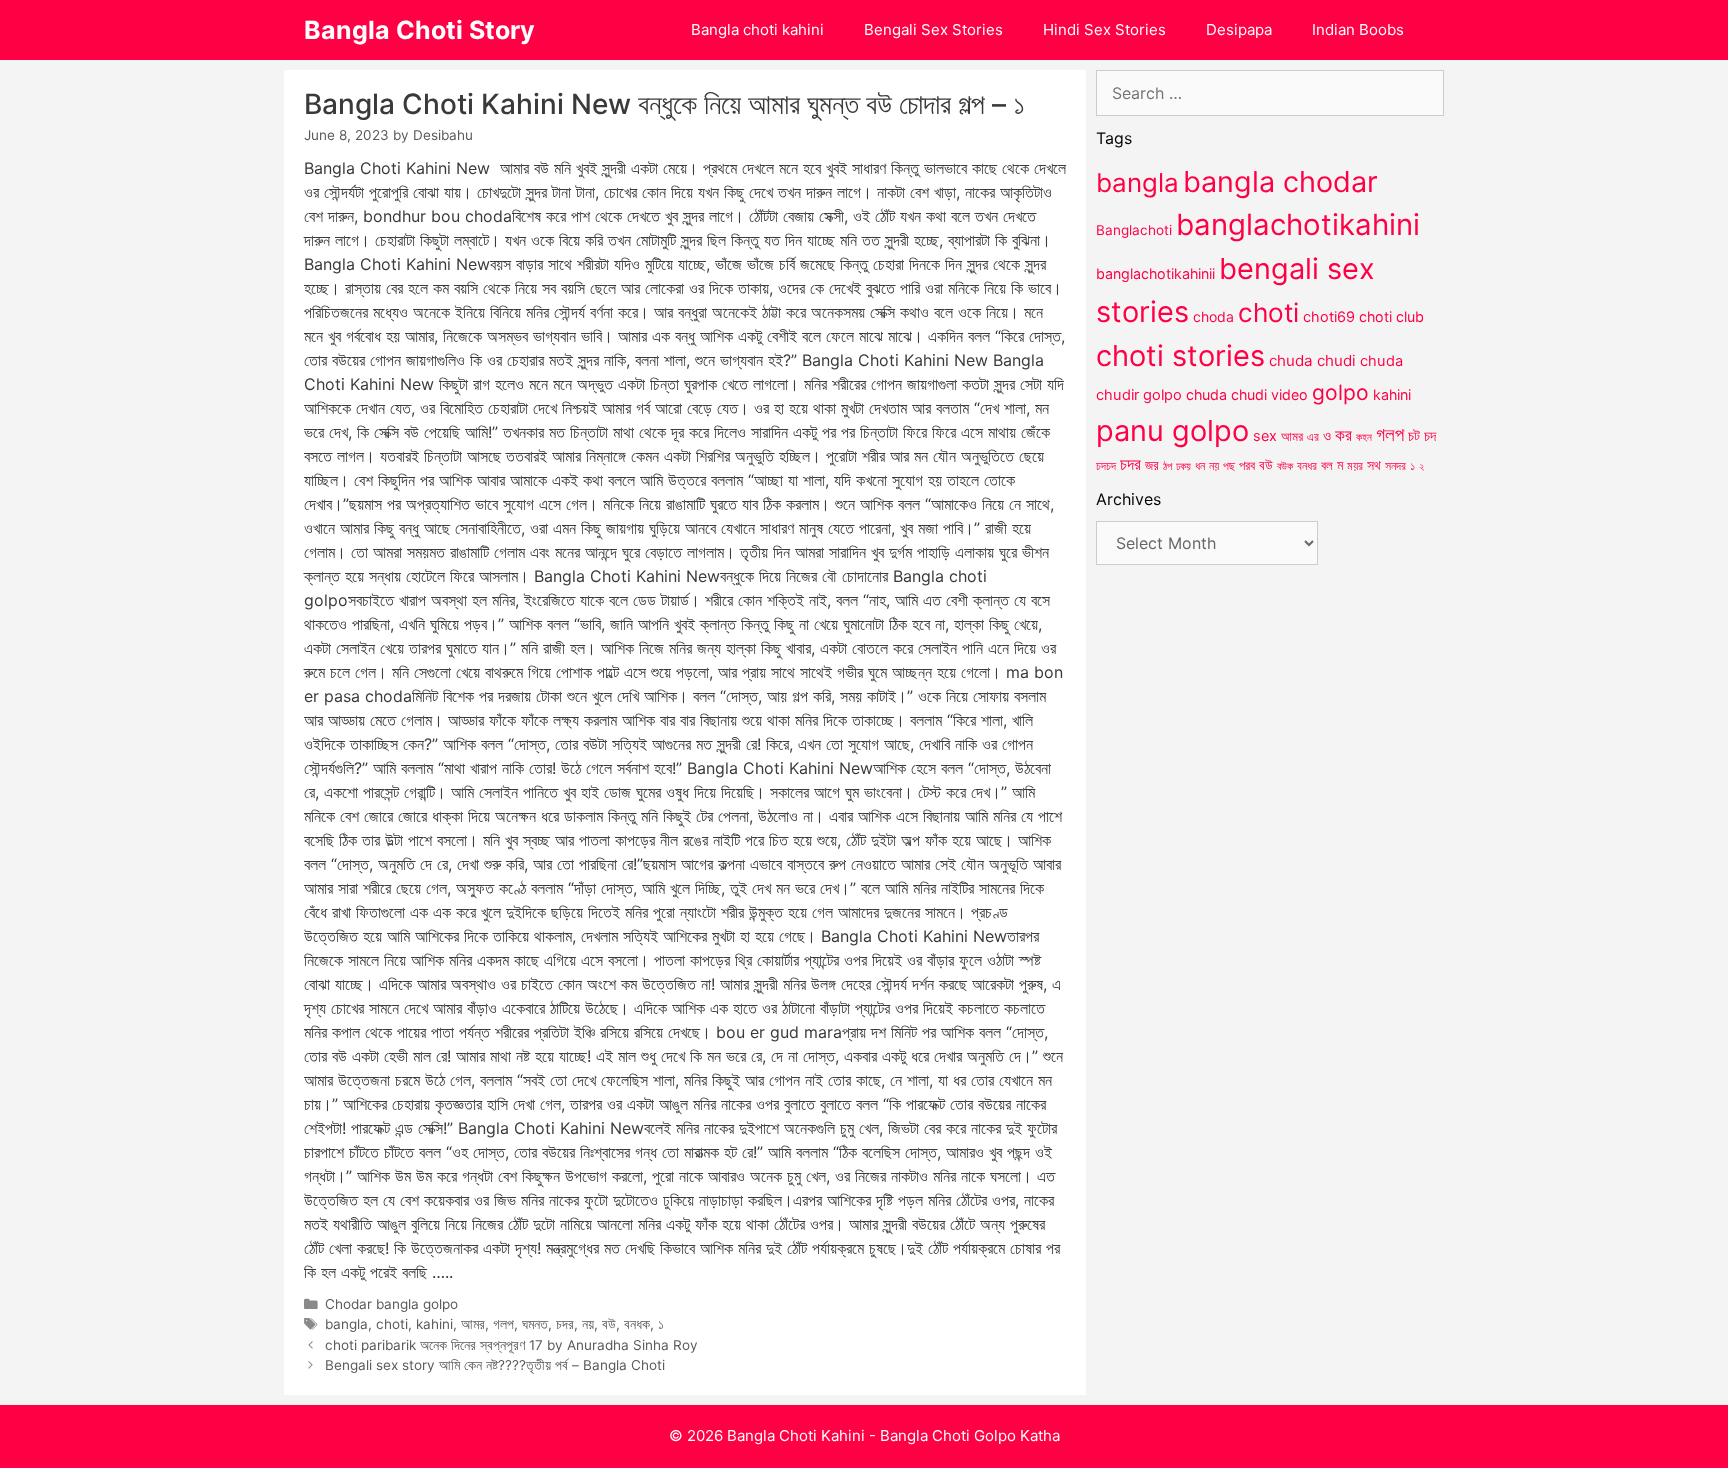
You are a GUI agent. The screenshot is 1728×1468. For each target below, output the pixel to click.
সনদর (1395, 466)
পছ (1229, 466)
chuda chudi (1312, 360)
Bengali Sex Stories (933, 29)
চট (1414, 435)
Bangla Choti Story (419, 30)
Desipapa (1239, 29)
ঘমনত (535, 1324)
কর (1343, 434)
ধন (1200, 466)
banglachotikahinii (1155, 273)
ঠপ (1167, 466)
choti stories (1180, 355)
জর (1152, 465)
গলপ (503, 1324)
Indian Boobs (1358, 29)
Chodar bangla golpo (391, 1304)
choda (1213, 316)
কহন (1364, 437)
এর (1313, 436)
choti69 (1329, 316)
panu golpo (1172, 430)
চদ (1430, 436)
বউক (1285, 466)
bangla (346, 1324)
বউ (609, 1324)
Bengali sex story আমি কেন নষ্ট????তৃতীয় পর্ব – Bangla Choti (495, 1365)
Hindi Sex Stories (1104, 29)
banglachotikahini (1298, 224)
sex (1265, 435)
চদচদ (1106, 466)
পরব (1247, 465)
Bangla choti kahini (757, 29)
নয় (588, 1324)
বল (1327, 465)
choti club (1391, 316)
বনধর (1307, 466)
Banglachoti (1134, 230)
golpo (1340, 392)
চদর (565, 1324)
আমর (473, 1324)
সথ (1374, 464)
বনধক (637, 1324)
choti (392, 1324)
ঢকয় (1183, 466)
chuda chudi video (1247, 394)
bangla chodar (1280, 181)
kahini (434, 1324)
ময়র (1355, 465)
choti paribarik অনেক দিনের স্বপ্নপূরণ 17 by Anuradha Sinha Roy (511, 1345)
